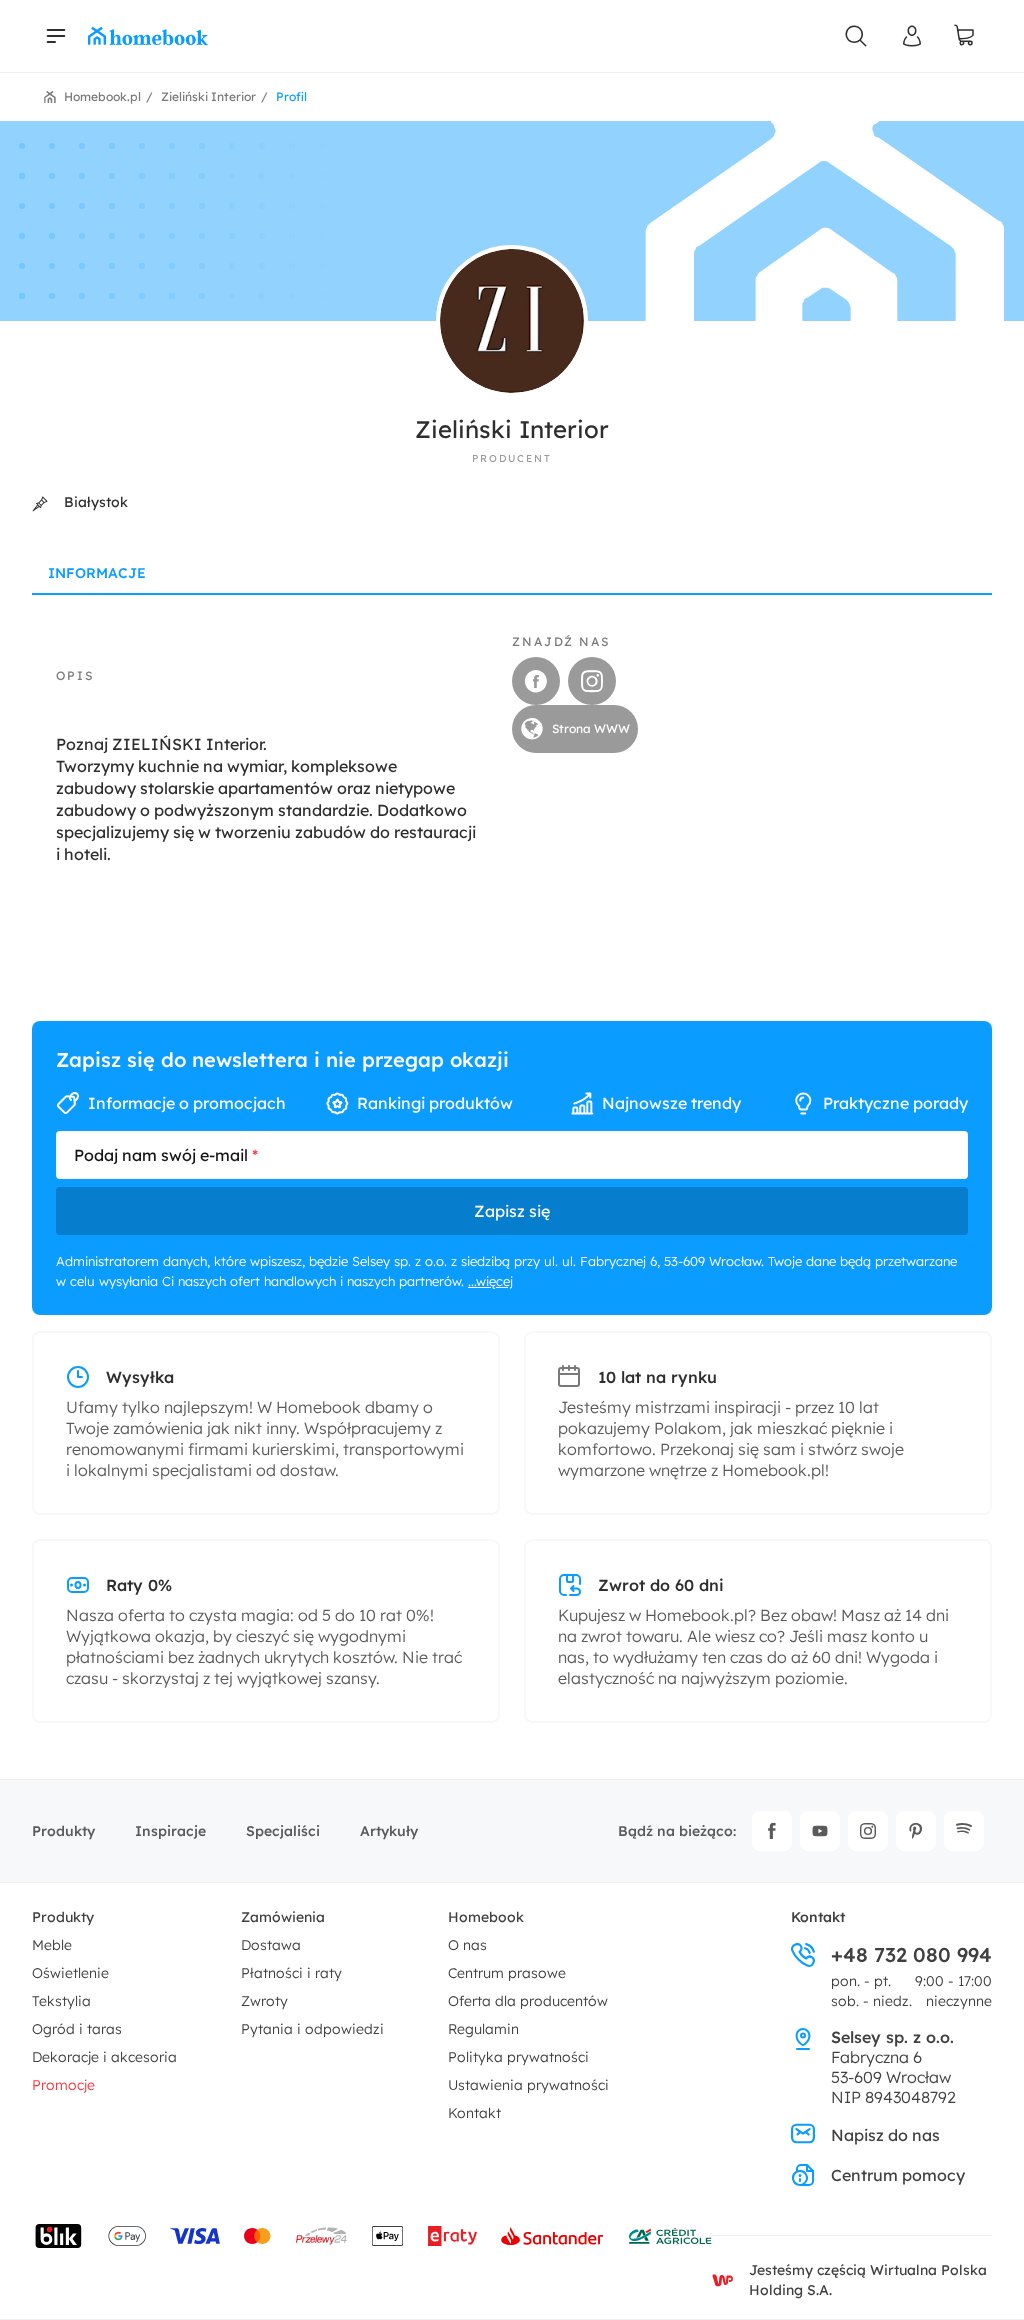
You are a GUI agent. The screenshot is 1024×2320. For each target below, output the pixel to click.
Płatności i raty (291, 1973)
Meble (52, 1945)
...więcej (490, 1281)
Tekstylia (61, 2001)
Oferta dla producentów (528, 2001)
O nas (467, 1945)
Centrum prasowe (507, 1973)
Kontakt (474, 2113)
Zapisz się (512, 1211)
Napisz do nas (885, 2135)
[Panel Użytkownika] (912, 36)
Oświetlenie (70, 1973)
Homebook (486, 1917)
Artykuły (389, 1831)
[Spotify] (964, 1831)
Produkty (63, 1831)
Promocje (63, 2085)
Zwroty (264, 2001)
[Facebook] (772, 1831)
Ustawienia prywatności (528, 2085)
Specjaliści (283, 1831)
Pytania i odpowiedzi (312, 2029)
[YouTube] (820, 1831)
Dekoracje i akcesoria (104, 2057)
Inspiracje (170, 1831)
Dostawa (271, 1945)
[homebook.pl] (148, 36)
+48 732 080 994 (911, 1955)
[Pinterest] (916, 1831)
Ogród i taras (77, 2029)
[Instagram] (868, 1831)
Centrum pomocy (898, 2175)
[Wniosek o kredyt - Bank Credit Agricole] (670, 2236)
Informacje (97, 573)
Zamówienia (283, 1917)
